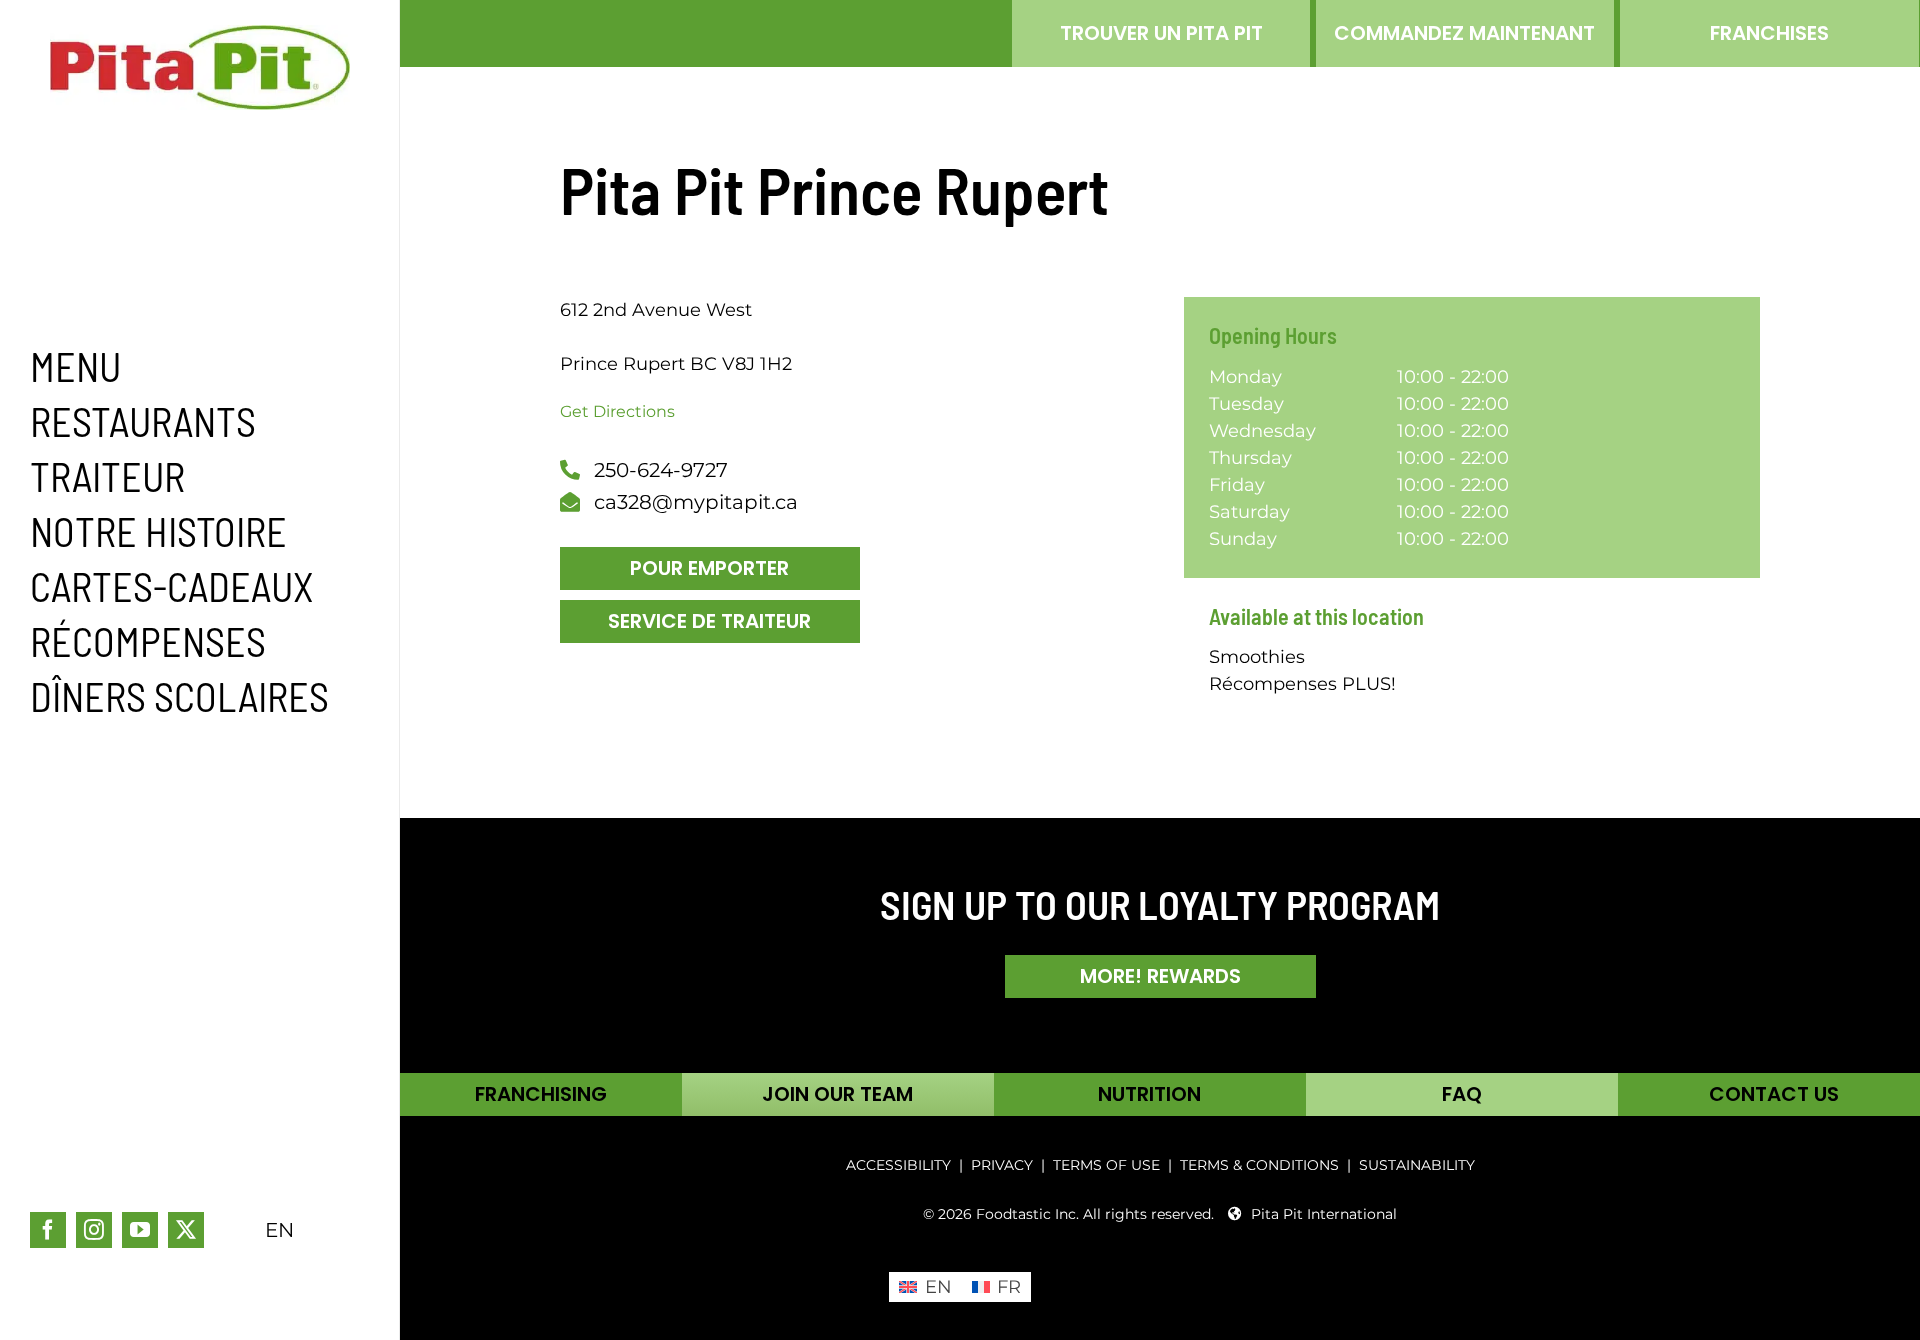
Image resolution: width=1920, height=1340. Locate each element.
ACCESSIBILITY (898, 1165)
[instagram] (94, 1230)
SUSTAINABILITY (1417, 1165)
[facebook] (48, 1230)
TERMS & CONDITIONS (1261, 1165)
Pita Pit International (1324, 1214)
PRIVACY (1002, 1165)
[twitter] (186, 1230)
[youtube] (140, 1230)
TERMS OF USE (1106, 1165)
